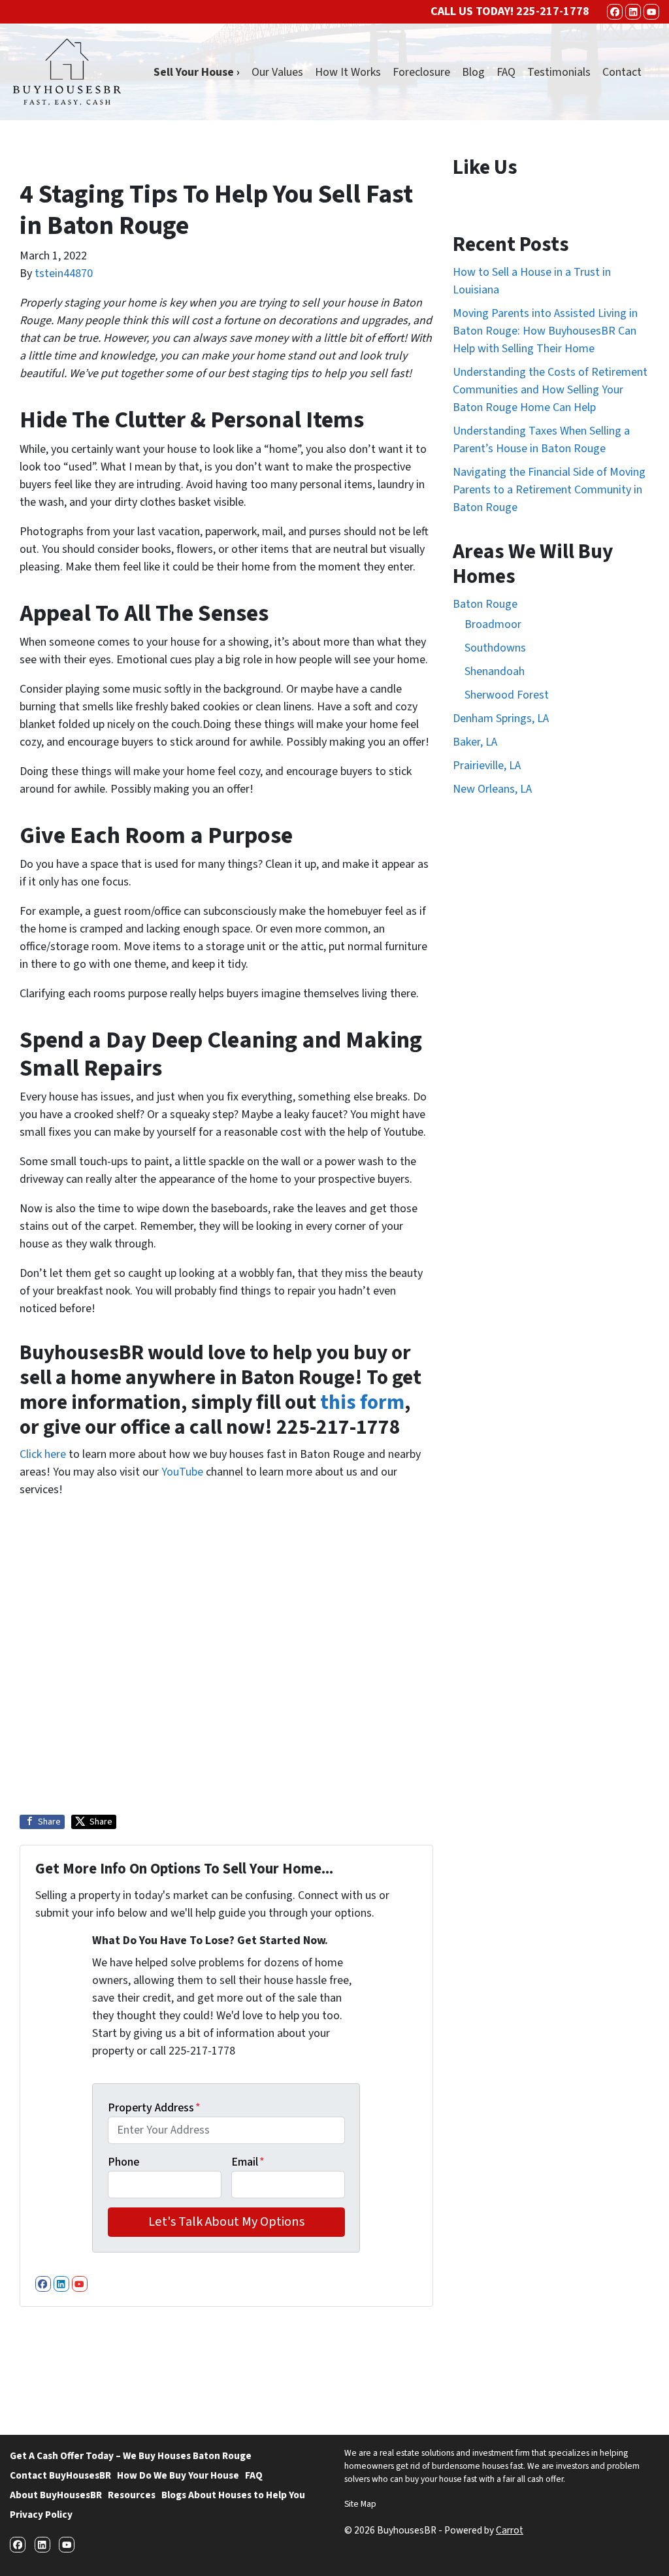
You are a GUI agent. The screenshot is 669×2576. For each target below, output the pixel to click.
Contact (622, 72)
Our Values (277, 72)
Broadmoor (493, 624)
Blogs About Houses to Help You (233, 2495)
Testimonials (559, 72)
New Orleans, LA (492, 789)
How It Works (348, 72)
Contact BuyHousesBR (60, 2475)
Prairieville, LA (487, 766)
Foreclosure (421, 72)
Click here (43, 1454)
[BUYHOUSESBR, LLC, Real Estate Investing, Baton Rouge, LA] (393, 2365)
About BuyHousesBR (56, 2495)
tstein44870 (64, 273)
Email (248, 2162)
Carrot (510, 2530)
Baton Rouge (485, 604)
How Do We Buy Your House (178, 2475)
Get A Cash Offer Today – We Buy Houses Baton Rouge (131, 2456)
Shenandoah (495, 671)
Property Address (154, 2108)
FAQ (506, 72)
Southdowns (495, 648)
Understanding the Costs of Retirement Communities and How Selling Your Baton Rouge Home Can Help (550, 390)
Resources (132, 2495)
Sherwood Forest (507, 695)
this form (362, 1403)
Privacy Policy (41, 2515)
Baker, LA (475, 742)
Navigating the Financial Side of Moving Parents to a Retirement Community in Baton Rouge (549, 490)
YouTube (182, 1472)
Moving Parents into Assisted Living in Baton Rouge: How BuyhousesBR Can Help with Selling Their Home (545, 331)
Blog (473, 72)
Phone (123, 2162)
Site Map (360, 2504)
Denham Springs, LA (501, 718)
